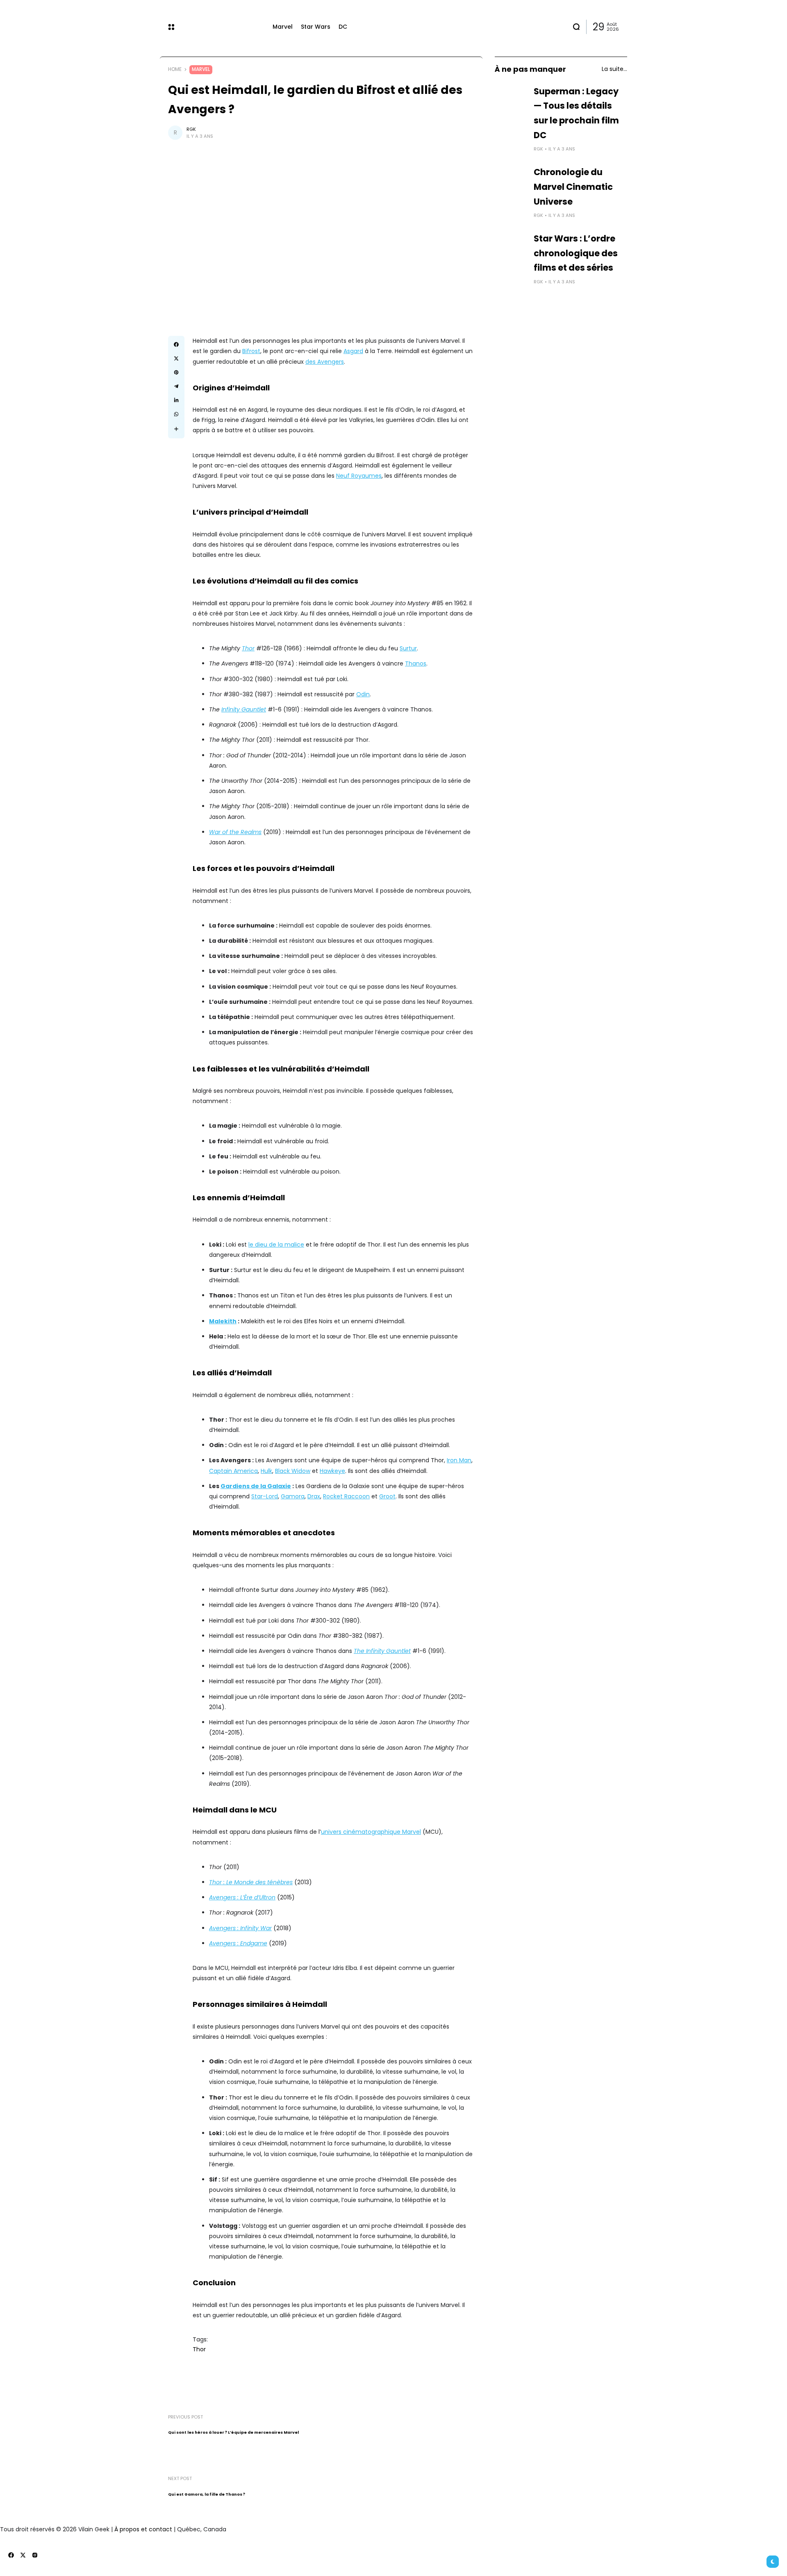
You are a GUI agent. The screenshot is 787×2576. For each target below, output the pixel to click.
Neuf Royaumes (359, 476)
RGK (191, 129)
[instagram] (35, 2555)
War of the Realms (235, 832)
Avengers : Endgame (238, 1943)
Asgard (353, 351)
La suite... (614, 69)
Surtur (408, 648)
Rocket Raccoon (346, 1496)
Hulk (266, 1471)
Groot (387, 1496)
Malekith (223, 1321)
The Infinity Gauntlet (382, 1651)
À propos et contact (143, 2529)
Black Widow (293, 1471)
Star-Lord (265, 1496)
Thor (248, 648)
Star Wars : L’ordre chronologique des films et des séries (576, 253)
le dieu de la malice (276, 1245)
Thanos (416, 663)
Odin (363, 694)
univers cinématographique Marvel (371, 1832)
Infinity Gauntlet (244, 709)
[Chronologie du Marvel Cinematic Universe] (511, 181)
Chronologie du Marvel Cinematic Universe (573, 187)
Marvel (201, 69)
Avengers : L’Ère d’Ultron (242, 1897)
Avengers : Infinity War (240, 1928)
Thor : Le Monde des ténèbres (251, 1882)
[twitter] (23, 2555)
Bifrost (251, 351)
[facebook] (11, 2555)
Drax (314, 1496)
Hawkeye (332, 1471)
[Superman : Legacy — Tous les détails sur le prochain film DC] (511, 100)
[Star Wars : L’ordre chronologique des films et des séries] (511, 248)
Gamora (293, 1496)
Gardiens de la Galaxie (256, 1486)
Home (175, 69)
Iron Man (459, 1460)
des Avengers (325, 362)
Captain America (233, 1471)
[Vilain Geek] (223, 27)
